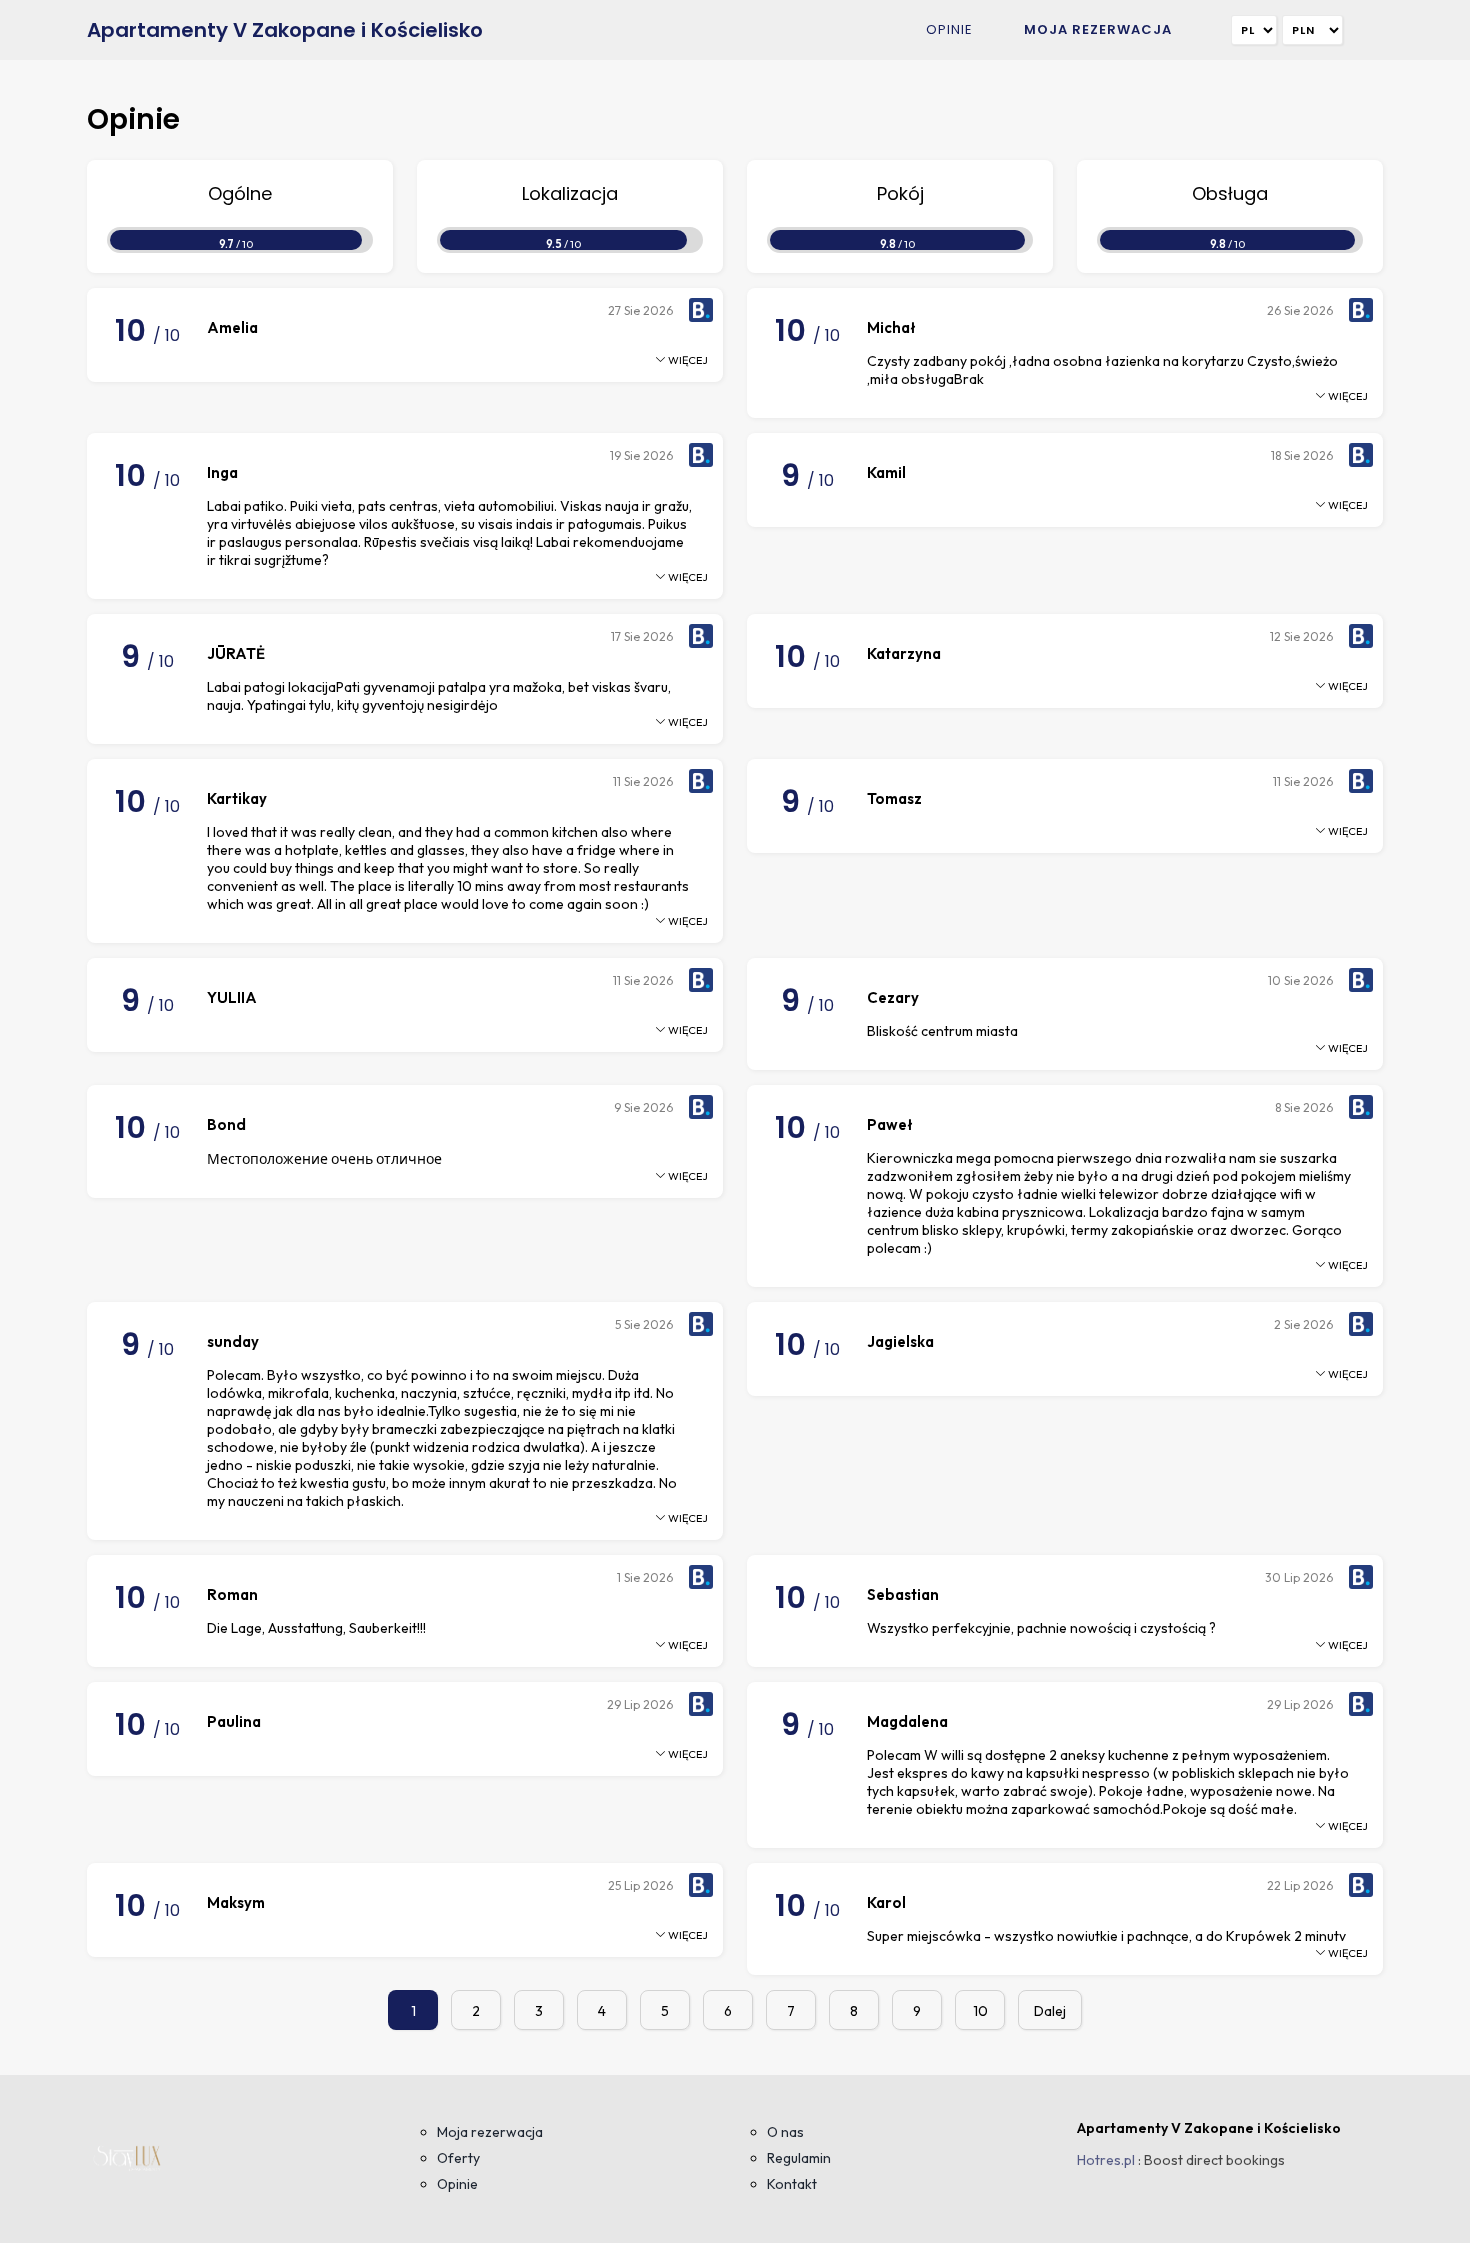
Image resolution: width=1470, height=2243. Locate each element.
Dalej (1050, 2011)
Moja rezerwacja (1098, 29)
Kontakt (792, 2184)
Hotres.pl (1106, 2160)
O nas (785, 2132)
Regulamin (799, 2158)
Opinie (949, 29)
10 (980, 2011)
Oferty (458, 2158)
